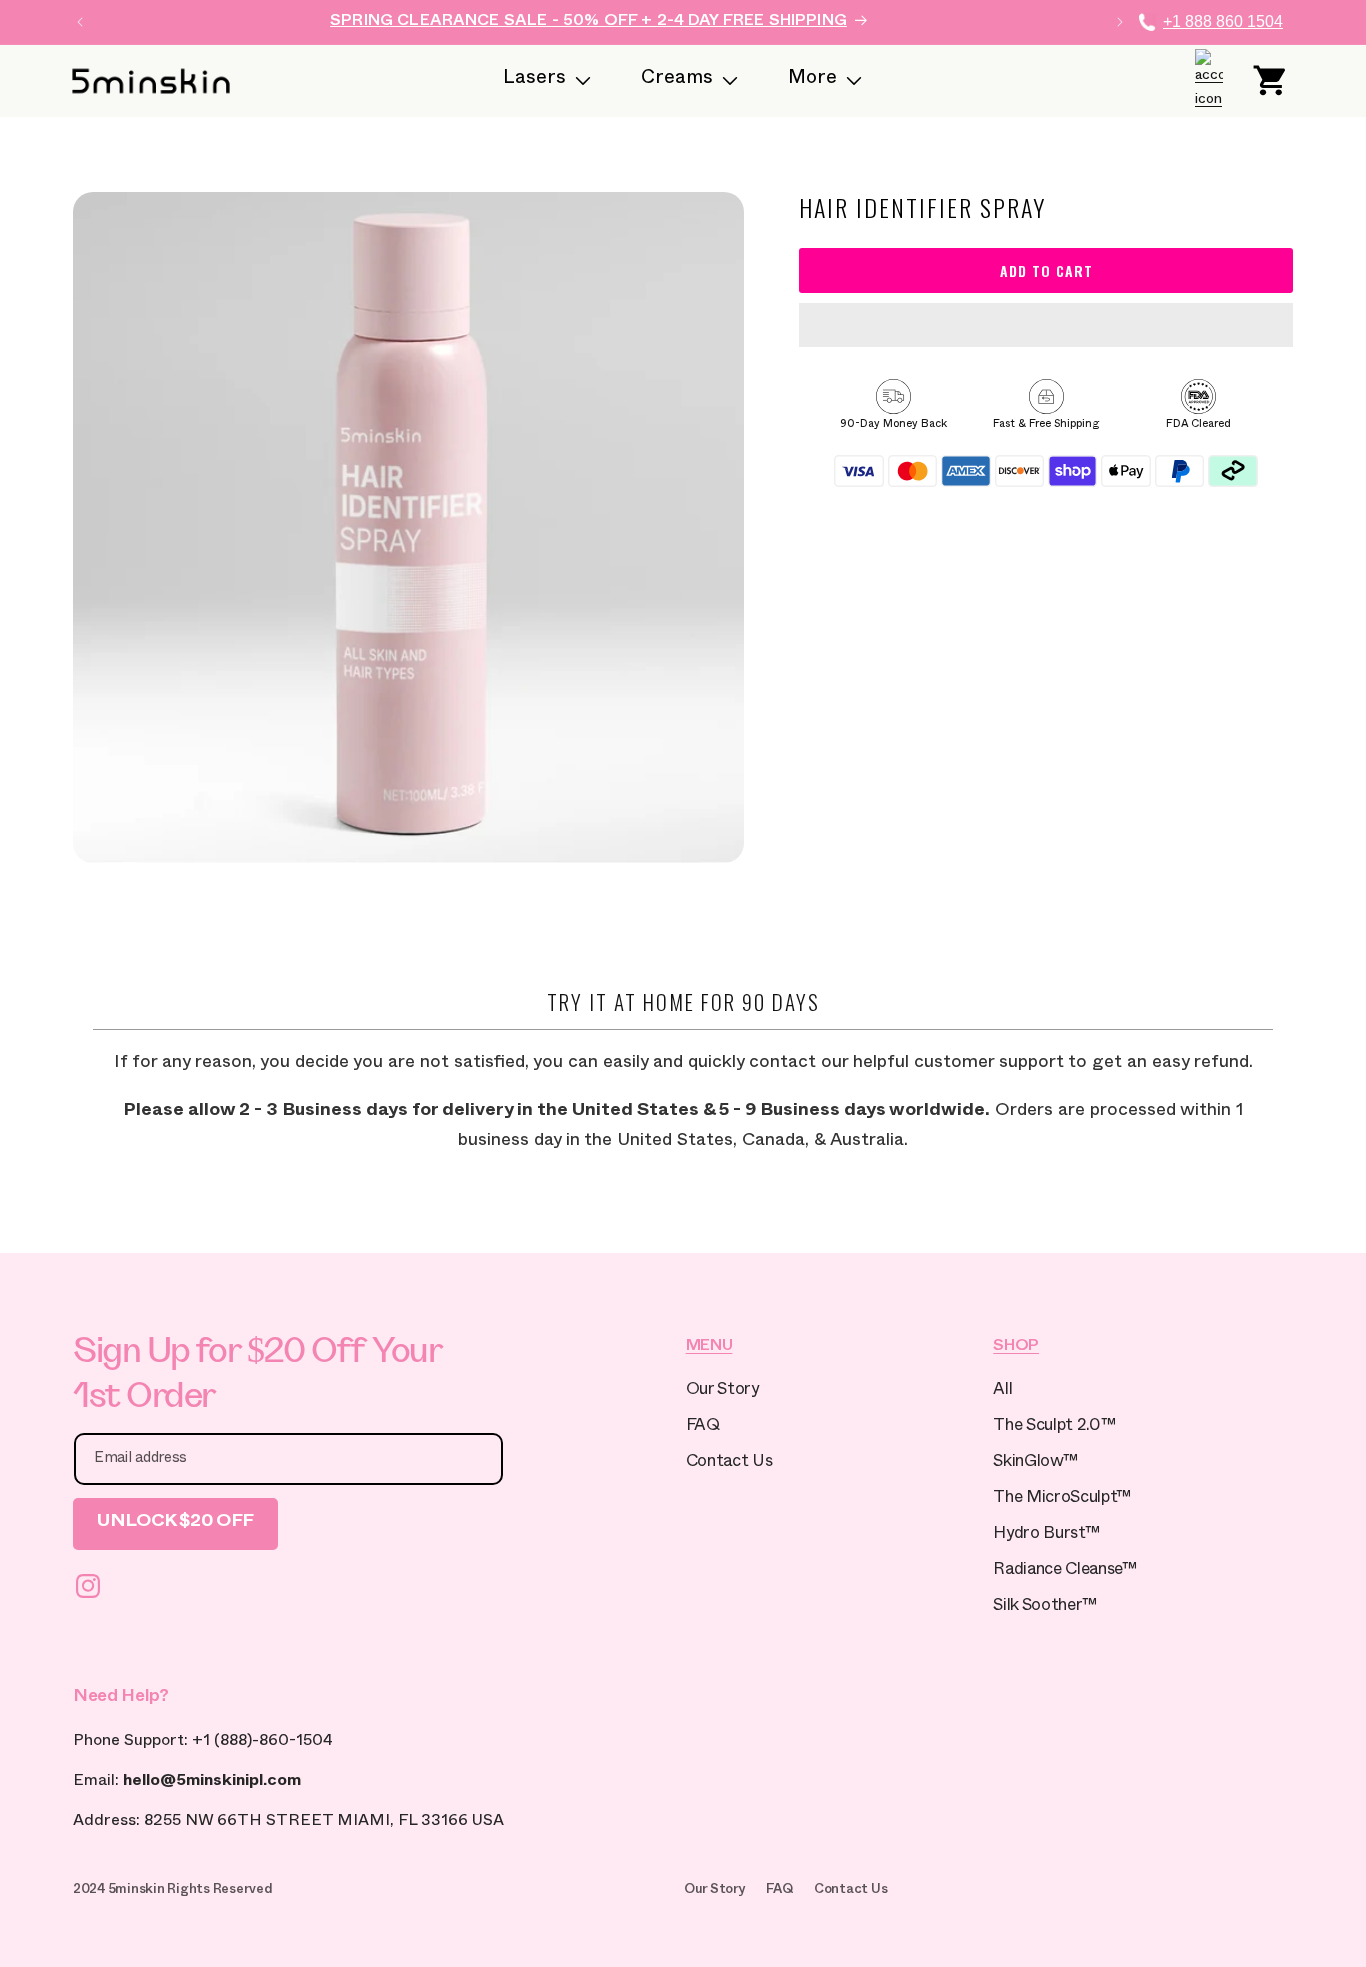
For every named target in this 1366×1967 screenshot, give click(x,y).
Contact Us (729, 1463)
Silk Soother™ (1045, 1607)
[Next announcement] (1120, 22)
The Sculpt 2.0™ (1054, 1427)
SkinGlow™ (1035, 1463)
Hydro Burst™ (1046, 1535)
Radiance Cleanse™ (1064, 1571)
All (1002, 1391)
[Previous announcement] (80, 22)
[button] (1046, 326)
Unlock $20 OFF (175, 1523)
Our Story (722, 1391)
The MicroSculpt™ (1062, 1499)
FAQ (703, 1427)
